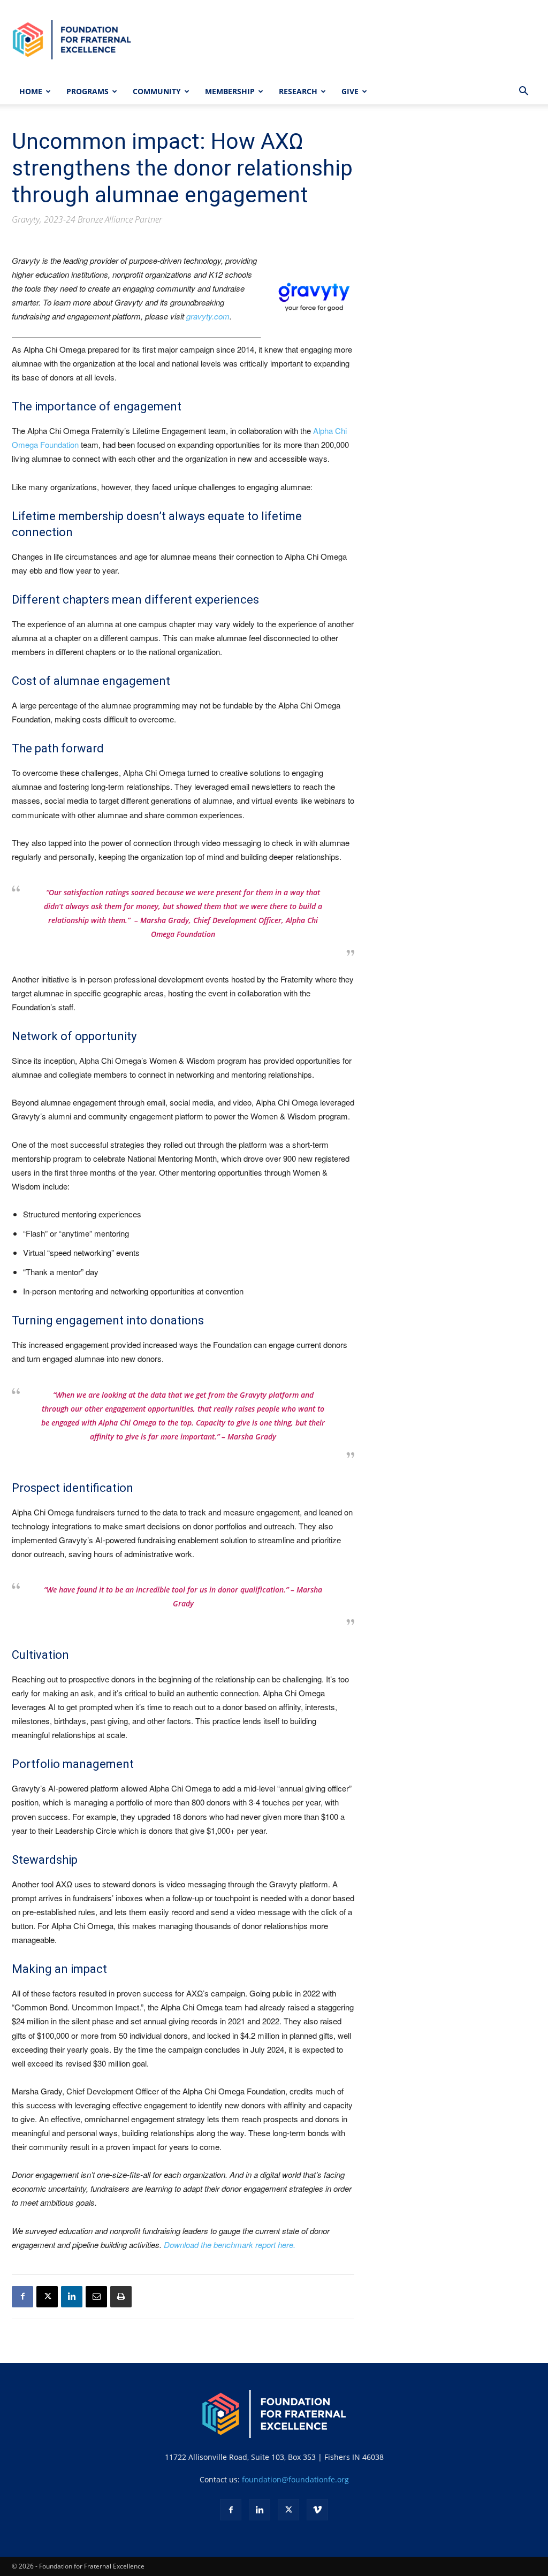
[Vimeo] (317, 2510)
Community (157, 91)
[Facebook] (22, 2297)
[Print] (121, 2297)
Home (31, 91)
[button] (523, 92)
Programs (87, 91)
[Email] (96, 2297)
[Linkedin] (72, 2297)
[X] (47, 2297)
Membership (230, 91)
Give (350, 91)
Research (298, 91)
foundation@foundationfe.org (295, 2479)
